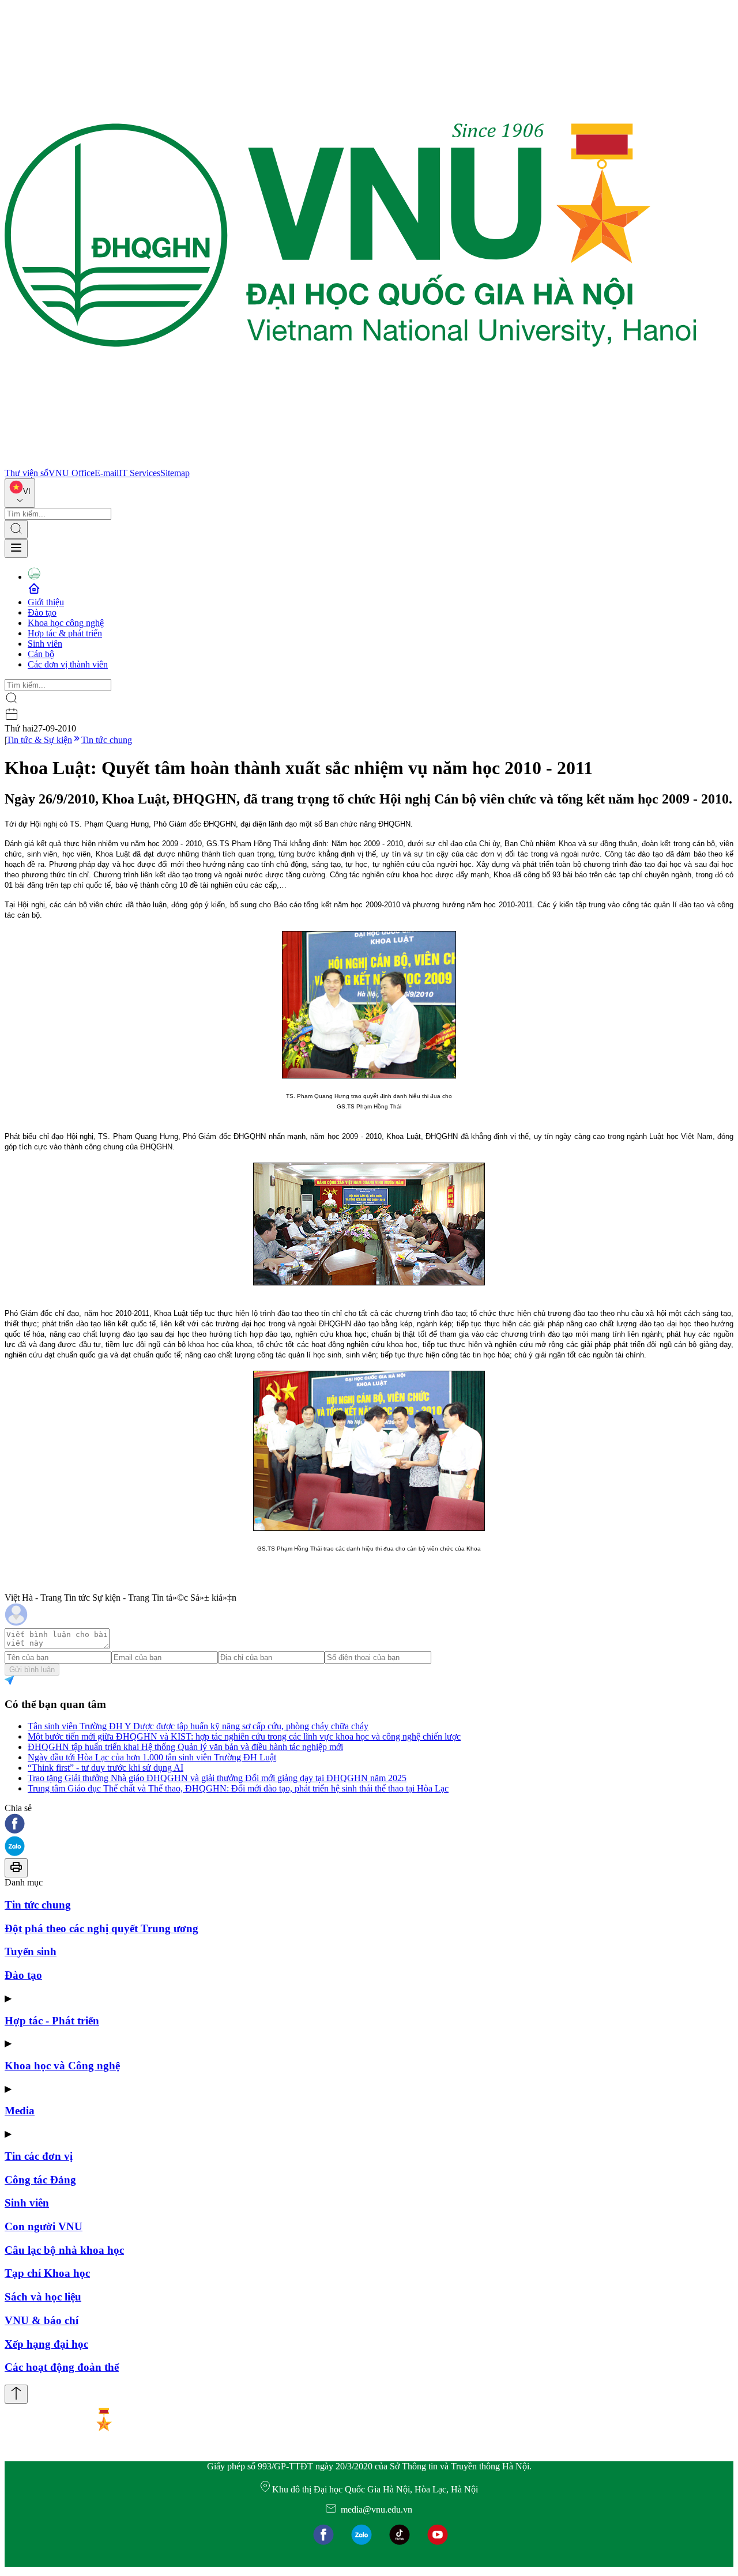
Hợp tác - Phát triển (52, 2021)
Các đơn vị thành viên (68, 664)
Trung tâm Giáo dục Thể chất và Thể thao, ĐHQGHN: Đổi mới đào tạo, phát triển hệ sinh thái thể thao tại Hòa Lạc (238, 1788)
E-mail (107, 473)
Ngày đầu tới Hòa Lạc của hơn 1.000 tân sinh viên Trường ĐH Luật (152, 1757)
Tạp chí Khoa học (47, 2273)
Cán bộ (41, 654)
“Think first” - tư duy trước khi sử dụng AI (106, 1768)
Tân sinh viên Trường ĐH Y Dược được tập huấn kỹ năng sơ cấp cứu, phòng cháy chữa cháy (198, 1726)
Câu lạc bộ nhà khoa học (64, 2250)
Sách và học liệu (43, 2297)
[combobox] (20, 493)
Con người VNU (44, 2226)
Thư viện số (27, 473)
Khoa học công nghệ (66, 623)
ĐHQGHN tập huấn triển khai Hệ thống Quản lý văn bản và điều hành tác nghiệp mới (185, 1747)
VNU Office (71, 473)
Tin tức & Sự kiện (39, 740)
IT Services (140, 473)
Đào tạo (42, 612)
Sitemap (175, 473)
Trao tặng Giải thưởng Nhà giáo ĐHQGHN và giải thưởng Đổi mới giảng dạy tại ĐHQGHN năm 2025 (217, 1778)
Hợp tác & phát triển (65, 633)
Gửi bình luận (32, 1670)
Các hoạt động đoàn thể (62, 2367)
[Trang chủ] (351, 463)
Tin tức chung (107, 740)
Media (20, 2111)
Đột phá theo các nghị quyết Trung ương (101, 1928)
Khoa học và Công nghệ (62, 2066)
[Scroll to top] (16, 2394)
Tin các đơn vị (39, 2156)
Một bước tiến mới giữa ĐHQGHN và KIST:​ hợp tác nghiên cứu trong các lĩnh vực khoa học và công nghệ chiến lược (244, 1736)
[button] (369, 1825)
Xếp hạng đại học (46, 2344)
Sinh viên (45, 644)
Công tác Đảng (40, 2180)
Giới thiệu (46, 602)
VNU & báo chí (42, 2320)
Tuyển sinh (31, 1951)
